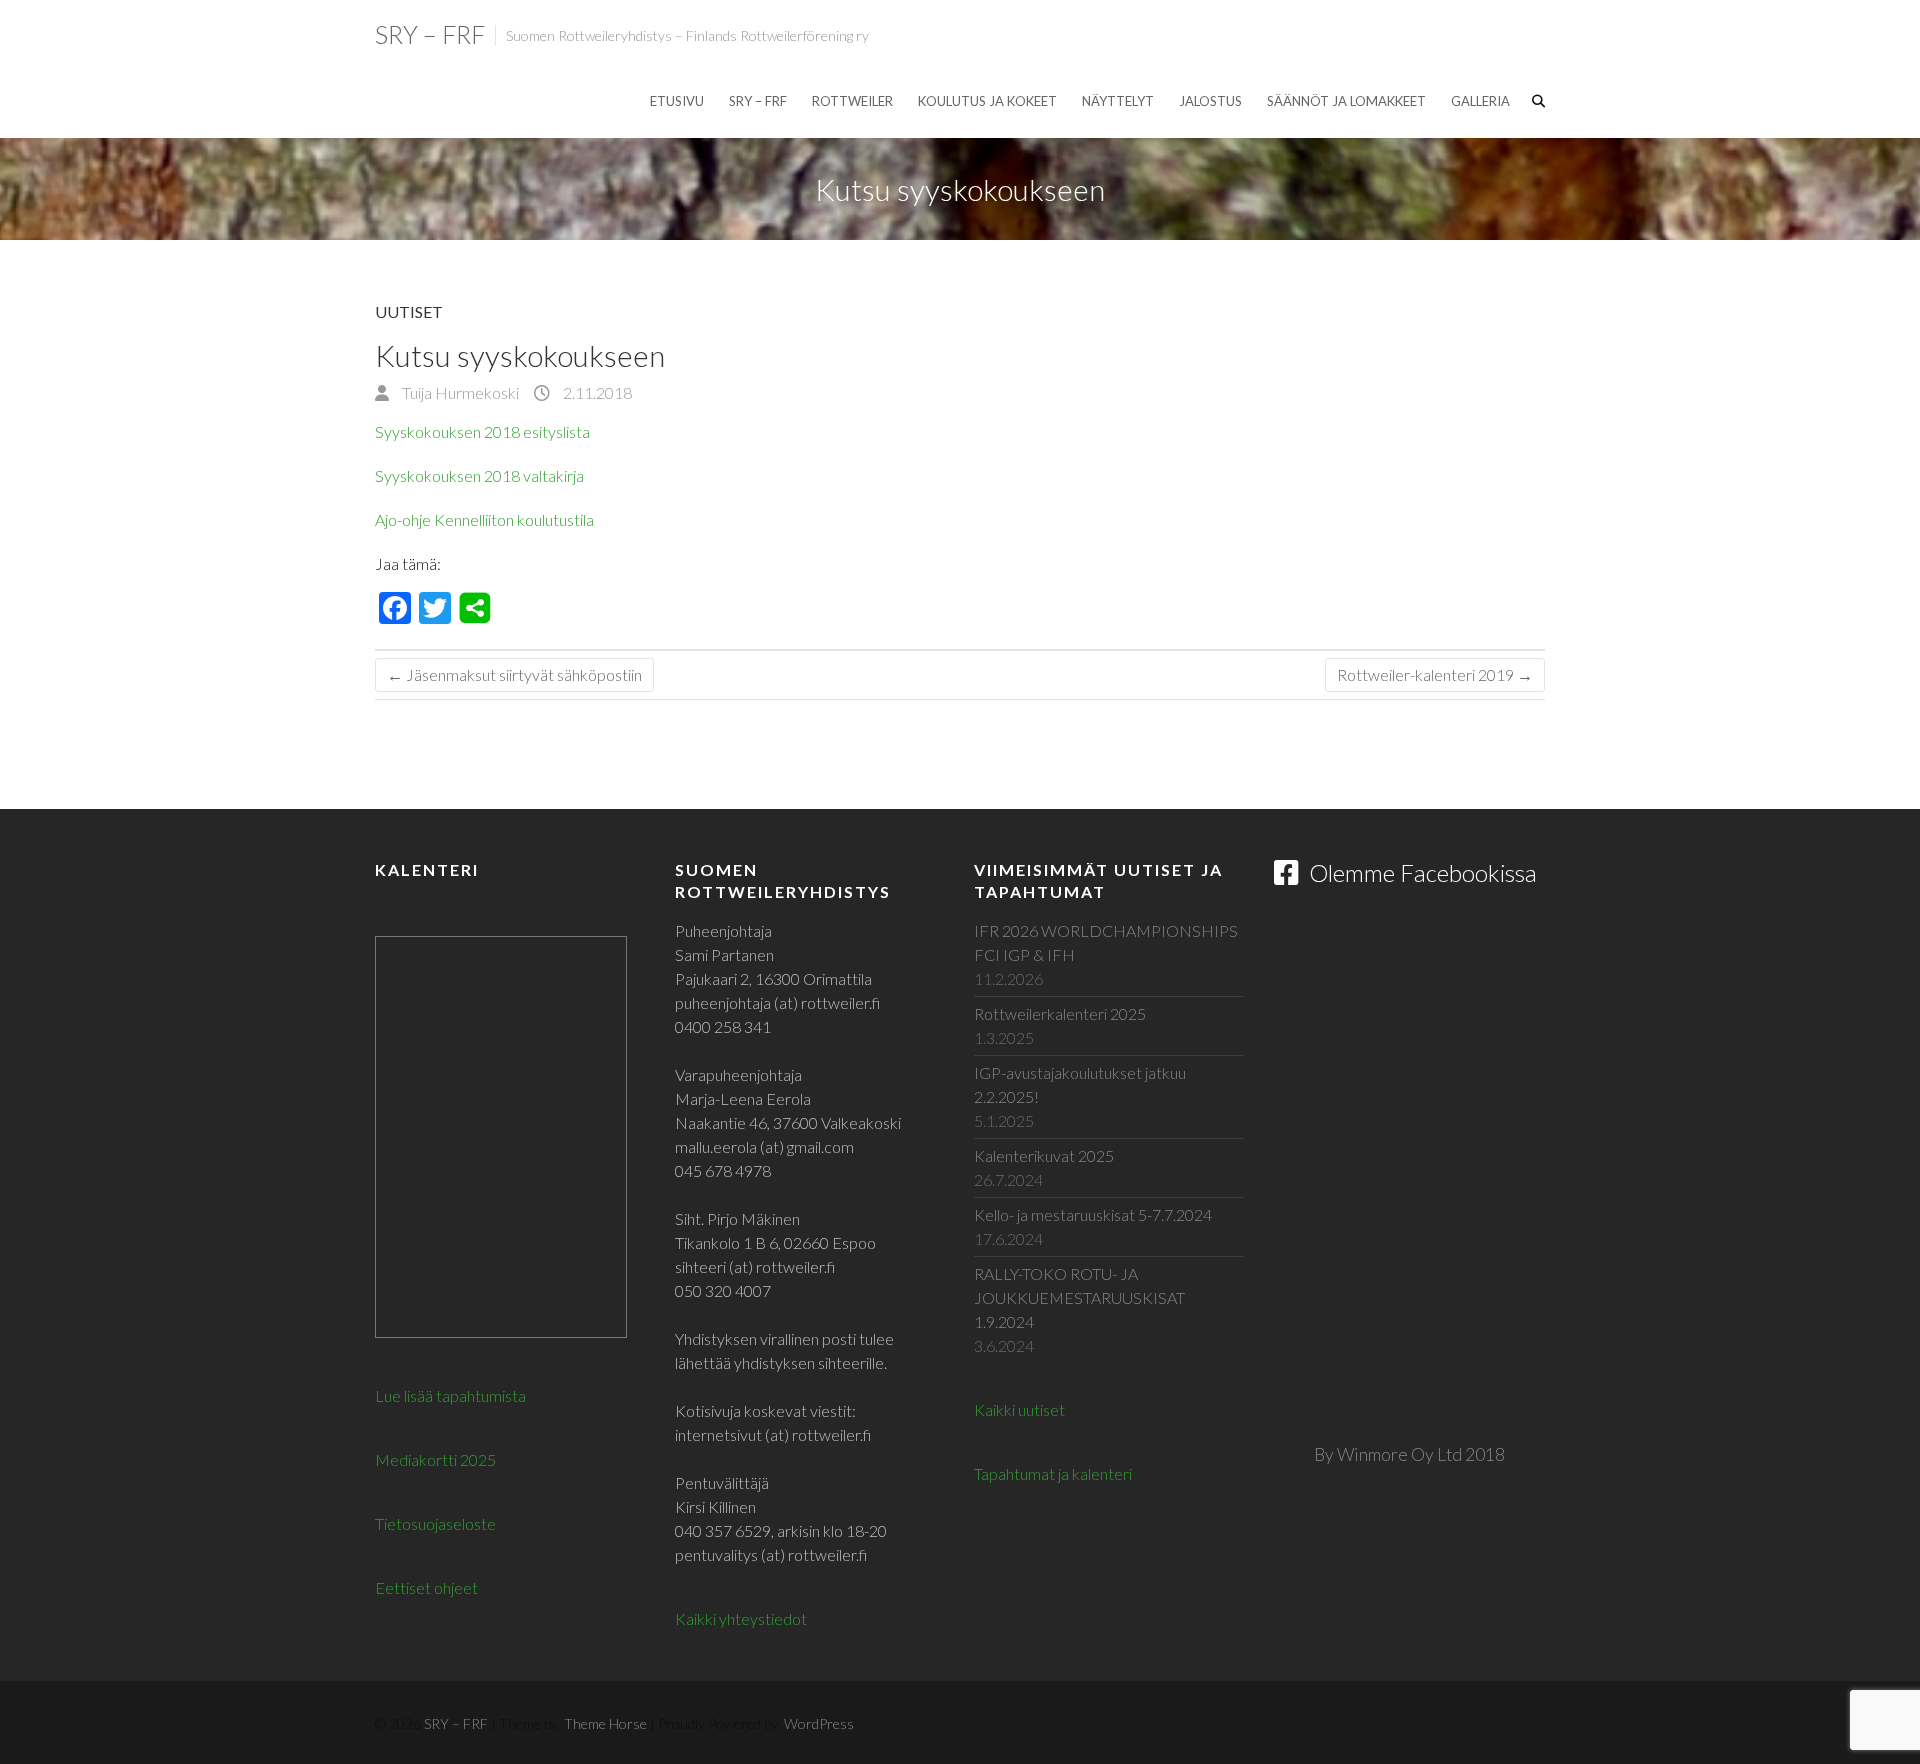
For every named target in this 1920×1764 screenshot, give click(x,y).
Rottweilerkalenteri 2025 (1060, 1013)
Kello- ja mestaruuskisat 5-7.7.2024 (1093, 1214)
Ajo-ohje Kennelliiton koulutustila (484, 519)
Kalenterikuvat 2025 (1044, 1155)
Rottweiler (852, 101)
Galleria (1480, 101)
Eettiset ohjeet (426, 1587)
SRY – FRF (430, 34)
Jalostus (1210, 101)
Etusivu (677, 101)
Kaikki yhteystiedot (741, 1618)
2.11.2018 (596, 392)
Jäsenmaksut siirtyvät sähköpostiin (514, 674)
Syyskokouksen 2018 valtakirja (479, 475)
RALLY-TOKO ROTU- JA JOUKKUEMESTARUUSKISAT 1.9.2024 (1079, 1297)
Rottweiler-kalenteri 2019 (1435, 674)
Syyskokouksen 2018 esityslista (482, 431)
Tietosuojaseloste (435, 1523)
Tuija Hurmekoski (459, 392)
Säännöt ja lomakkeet (1346, 101)
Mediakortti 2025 (435, 1459)
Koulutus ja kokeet (987, 101)
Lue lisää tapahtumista (450, 1395)
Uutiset (409, 311)
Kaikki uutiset (1019, 1409)
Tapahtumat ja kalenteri (1053, 1473)
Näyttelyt (1118, 101)
